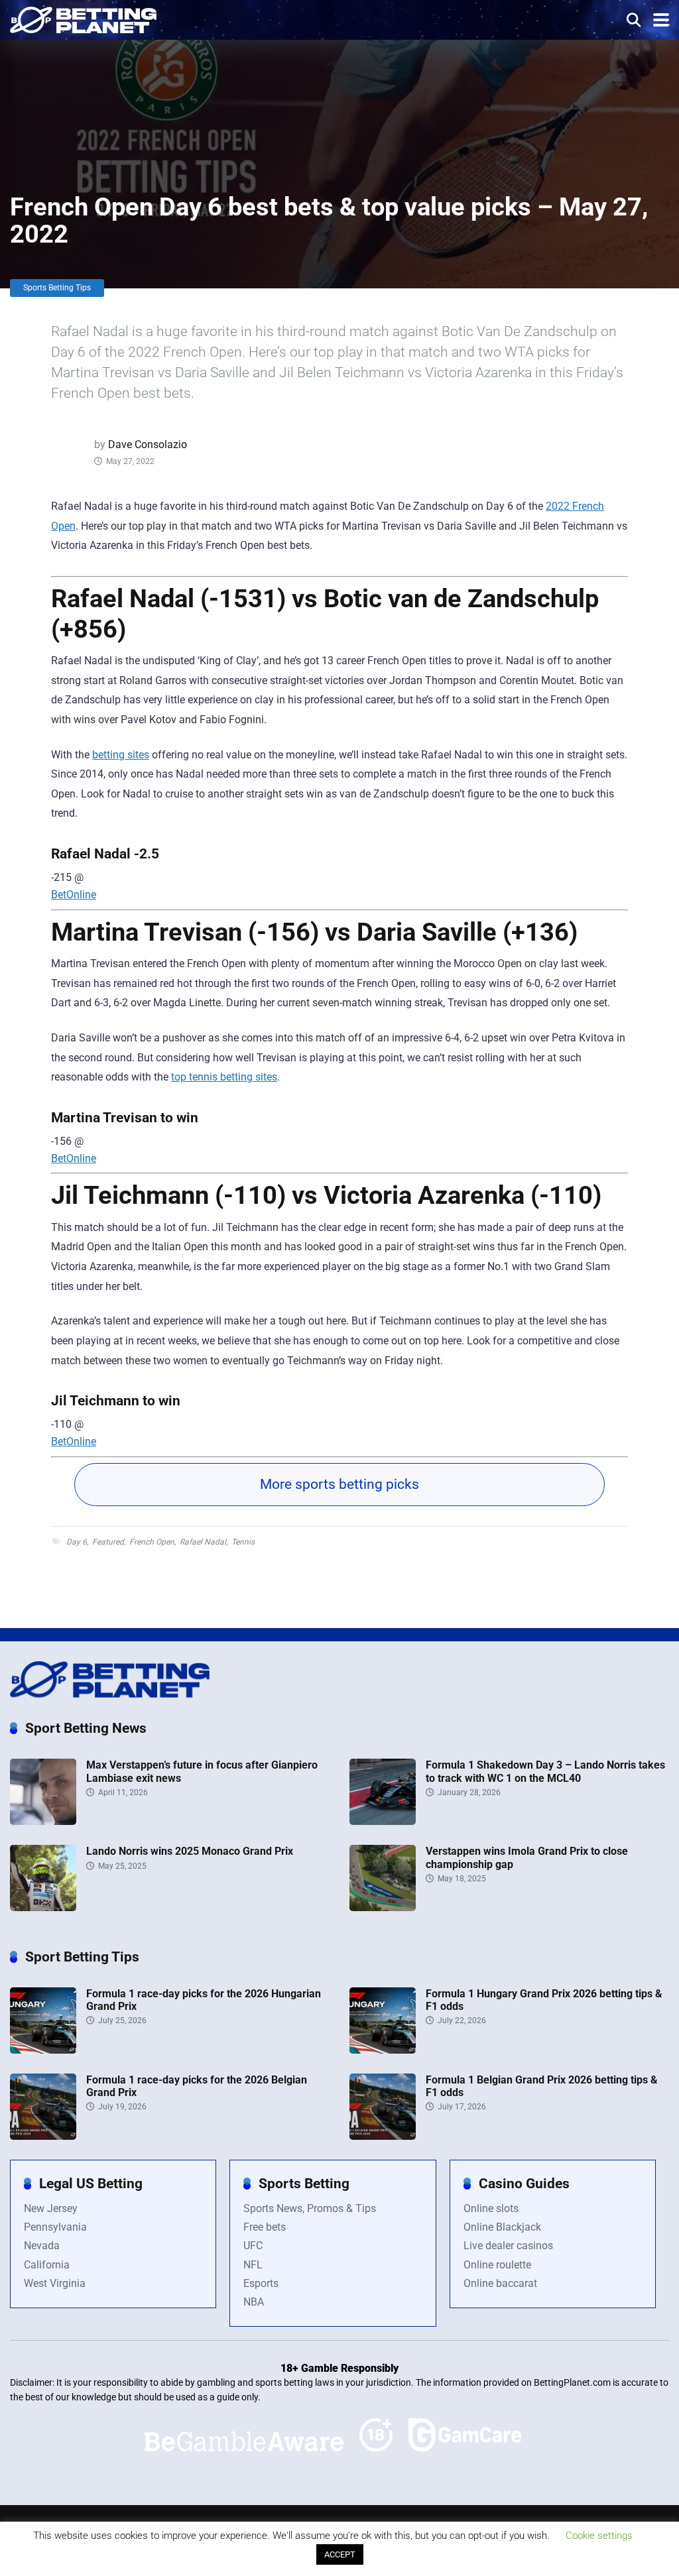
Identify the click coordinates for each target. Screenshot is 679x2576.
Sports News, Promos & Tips (310, 2208)
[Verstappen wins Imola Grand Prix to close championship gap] (383, 1907)
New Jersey (51, 2208)
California (47, 2265)
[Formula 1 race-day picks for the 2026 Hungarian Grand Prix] (43, 2050)
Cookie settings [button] (599, 2536)
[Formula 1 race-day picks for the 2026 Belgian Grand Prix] (43, 2136)
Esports (261, 2283)
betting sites (121, 755)
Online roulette (497, 2265)
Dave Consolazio (148, 444)
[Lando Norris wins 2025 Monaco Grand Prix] (43, 1907)
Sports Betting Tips (57, 288)
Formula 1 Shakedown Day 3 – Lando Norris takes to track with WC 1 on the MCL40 (545, 1771)
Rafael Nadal (203, 1542)
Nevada (42, 2246)
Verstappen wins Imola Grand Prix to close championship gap (527, 1857)
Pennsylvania (55, 2227)
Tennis (243, 1542)
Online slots (491, 2208)
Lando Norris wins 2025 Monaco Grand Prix (190, 1851)
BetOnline (74, 895)
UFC (253, 2246)
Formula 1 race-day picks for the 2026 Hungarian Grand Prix (204, 2000)
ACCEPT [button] (340, 2554)
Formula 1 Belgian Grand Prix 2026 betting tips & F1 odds (542, 2086)
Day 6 (77, 1542)
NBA (254, 2302)
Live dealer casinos (508, 2246)
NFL (253, 2265)
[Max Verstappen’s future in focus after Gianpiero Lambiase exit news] (43, 1821)
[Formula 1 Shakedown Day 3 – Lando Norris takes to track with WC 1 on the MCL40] (383, 1821)
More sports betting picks (339, 1484)
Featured (108, 1542)
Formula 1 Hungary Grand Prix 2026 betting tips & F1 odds (544, 2000)
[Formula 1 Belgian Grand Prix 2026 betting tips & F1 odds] (383, 2136)
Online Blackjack (502, 2227)
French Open (152, 1542)
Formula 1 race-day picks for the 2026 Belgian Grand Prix (197, 2086)
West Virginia (55, 2283)
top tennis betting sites (224, 1077)
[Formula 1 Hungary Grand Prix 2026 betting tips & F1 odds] (383, 2050)
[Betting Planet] (83, 18)
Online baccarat (500, 2283)
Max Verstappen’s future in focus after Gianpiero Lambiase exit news (202, 1771)
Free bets (265, 2227)
